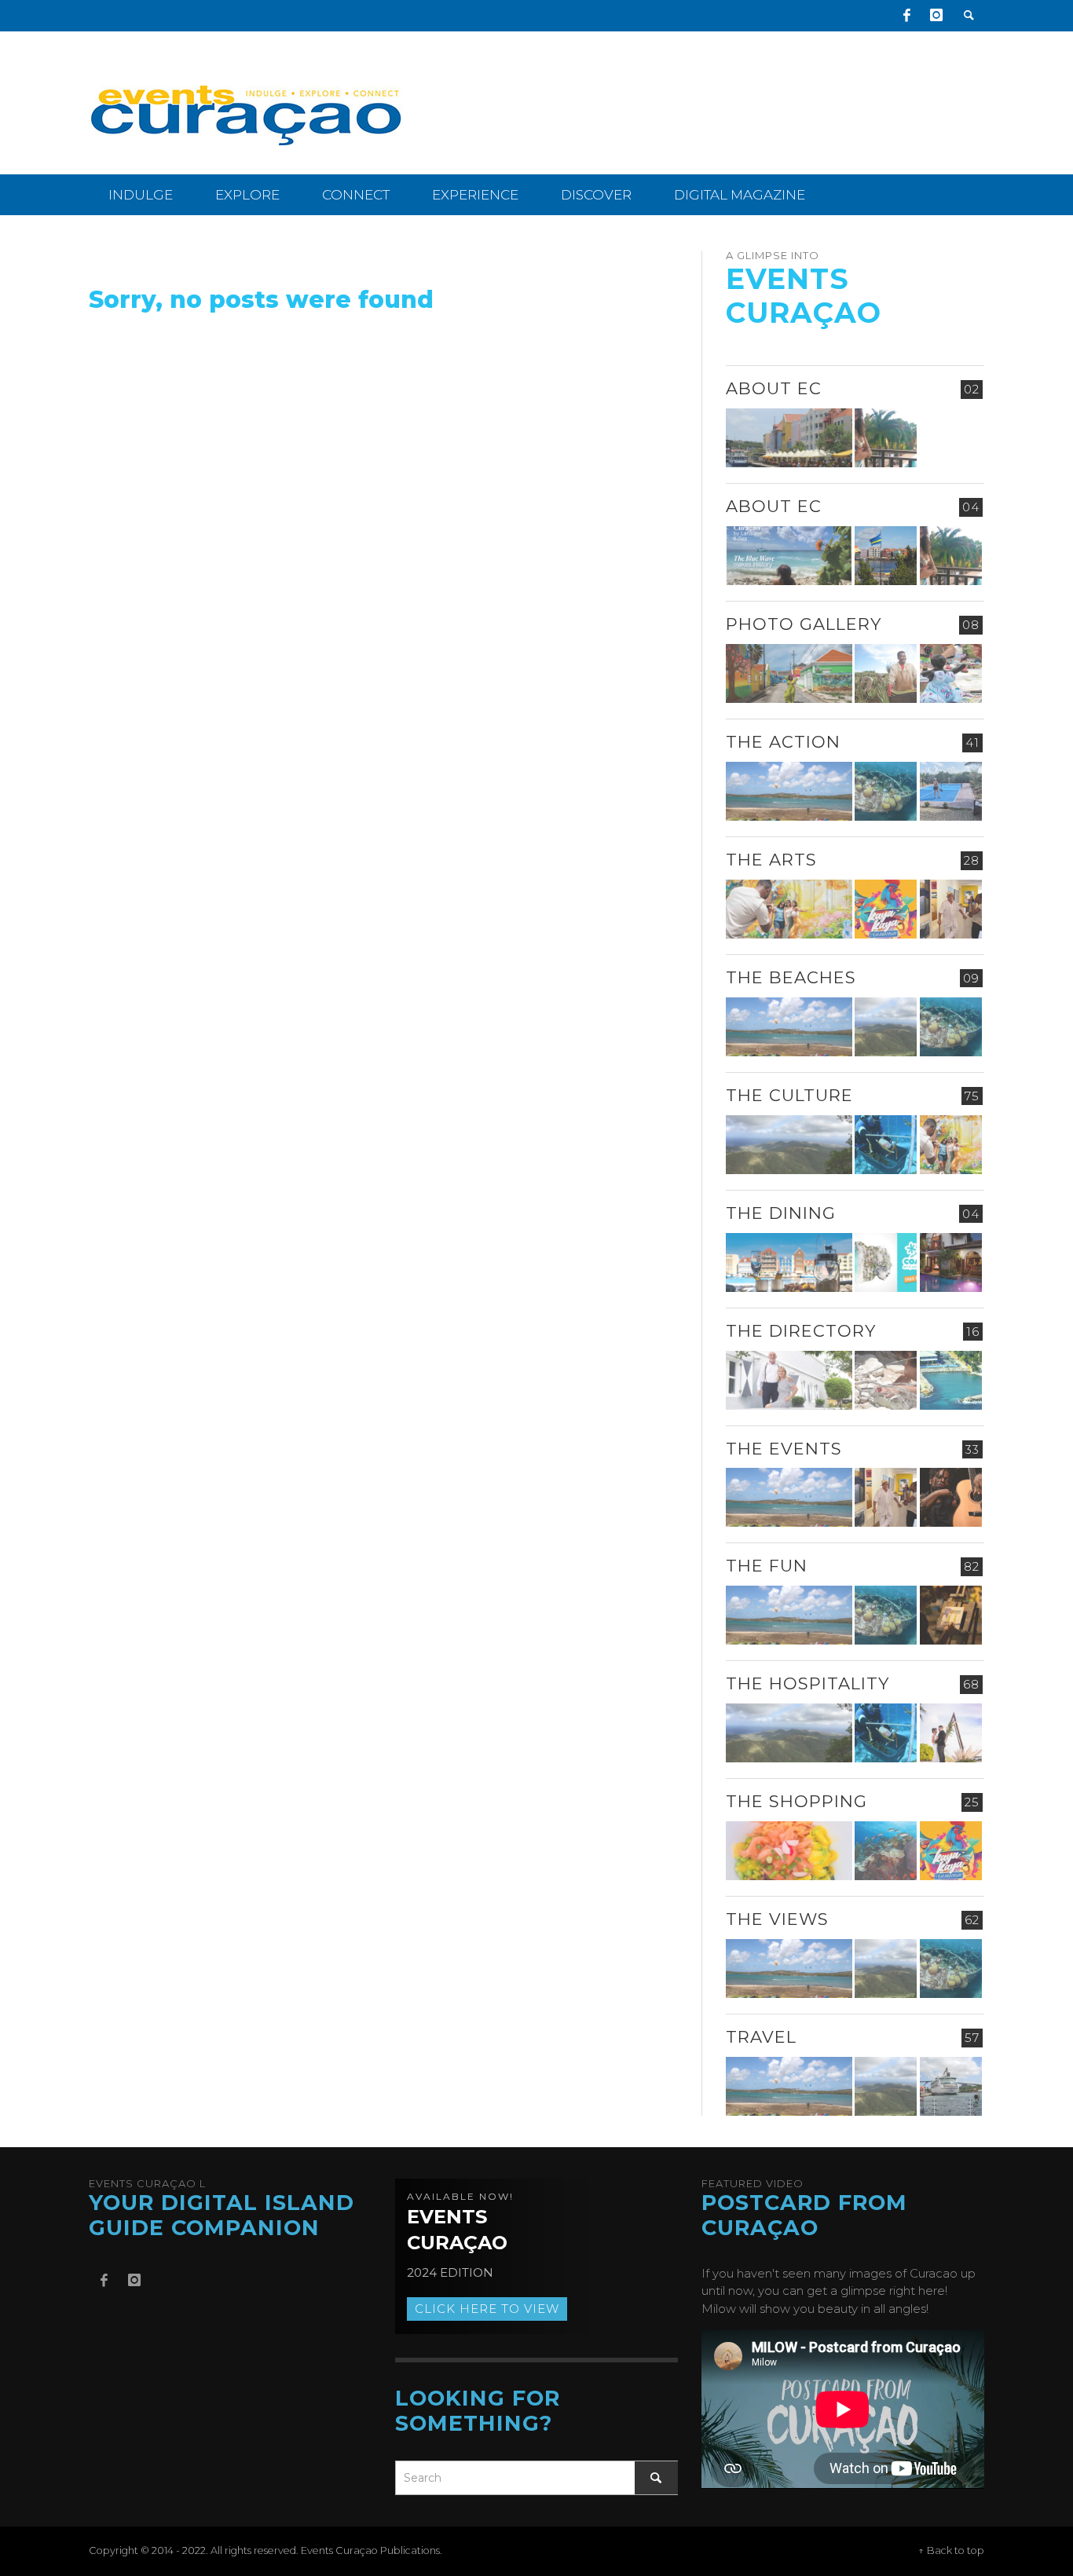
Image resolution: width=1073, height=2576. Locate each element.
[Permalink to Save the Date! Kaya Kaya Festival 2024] (886, 909)
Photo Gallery (804, 624)
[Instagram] (936, 16)
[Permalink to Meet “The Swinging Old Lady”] (951, 2086)
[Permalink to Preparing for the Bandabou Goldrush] (886, 1027)
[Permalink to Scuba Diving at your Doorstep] (951, 1380)
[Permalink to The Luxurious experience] (951, 1262)
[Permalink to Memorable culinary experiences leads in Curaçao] (789, 1262)
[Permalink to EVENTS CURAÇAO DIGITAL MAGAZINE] (789, 556)
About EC (774, 388)
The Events (784, 1449)
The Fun (767, 1566)
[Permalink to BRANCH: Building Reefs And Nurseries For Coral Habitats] (886, 1145)
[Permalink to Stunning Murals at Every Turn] (789, 909)
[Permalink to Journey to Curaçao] (886, 438)
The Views (777, 1919)
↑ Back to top (951, 2550)
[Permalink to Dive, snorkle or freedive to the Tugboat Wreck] (886, 791)
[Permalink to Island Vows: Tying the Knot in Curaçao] (951, 1733)
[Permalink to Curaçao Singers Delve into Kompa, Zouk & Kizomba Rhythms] (951, 1497)
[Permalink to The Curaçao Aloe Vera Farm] (886, 673)
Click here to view (487, 2309)
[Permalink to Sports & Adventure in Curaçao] (789, 791)
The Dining (781, 1213)
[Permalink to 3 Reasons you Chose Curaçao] (789, 438)
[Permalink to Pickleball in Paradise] (951, 791)
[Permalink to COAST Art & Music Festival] (886, 1262)
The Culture (789, 1095)
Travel (761, 2037)
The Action (783, 742)
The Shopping (797, 1801)
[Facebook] (906, 16)
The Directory (801, 1331)
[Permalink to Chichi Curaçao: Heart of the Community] (951, 673)
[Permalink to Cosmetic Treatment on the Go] (789, 1380)
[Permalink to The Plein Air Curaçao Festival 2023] (951, 1615)
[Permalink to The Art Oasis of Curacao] (951, 909)
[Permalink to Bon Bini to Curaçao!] (886, 1380)
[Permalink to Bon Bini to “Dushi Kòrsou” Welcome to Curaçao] (886, 556)
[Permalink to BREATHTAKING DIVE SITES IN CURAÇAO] (886, 1851)
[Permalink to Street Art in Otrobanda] (789, 673)
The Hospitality (807, 1683)
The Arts (771, 860)
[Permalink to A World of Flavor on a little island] (789, 1851)
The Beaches (791, 977)
